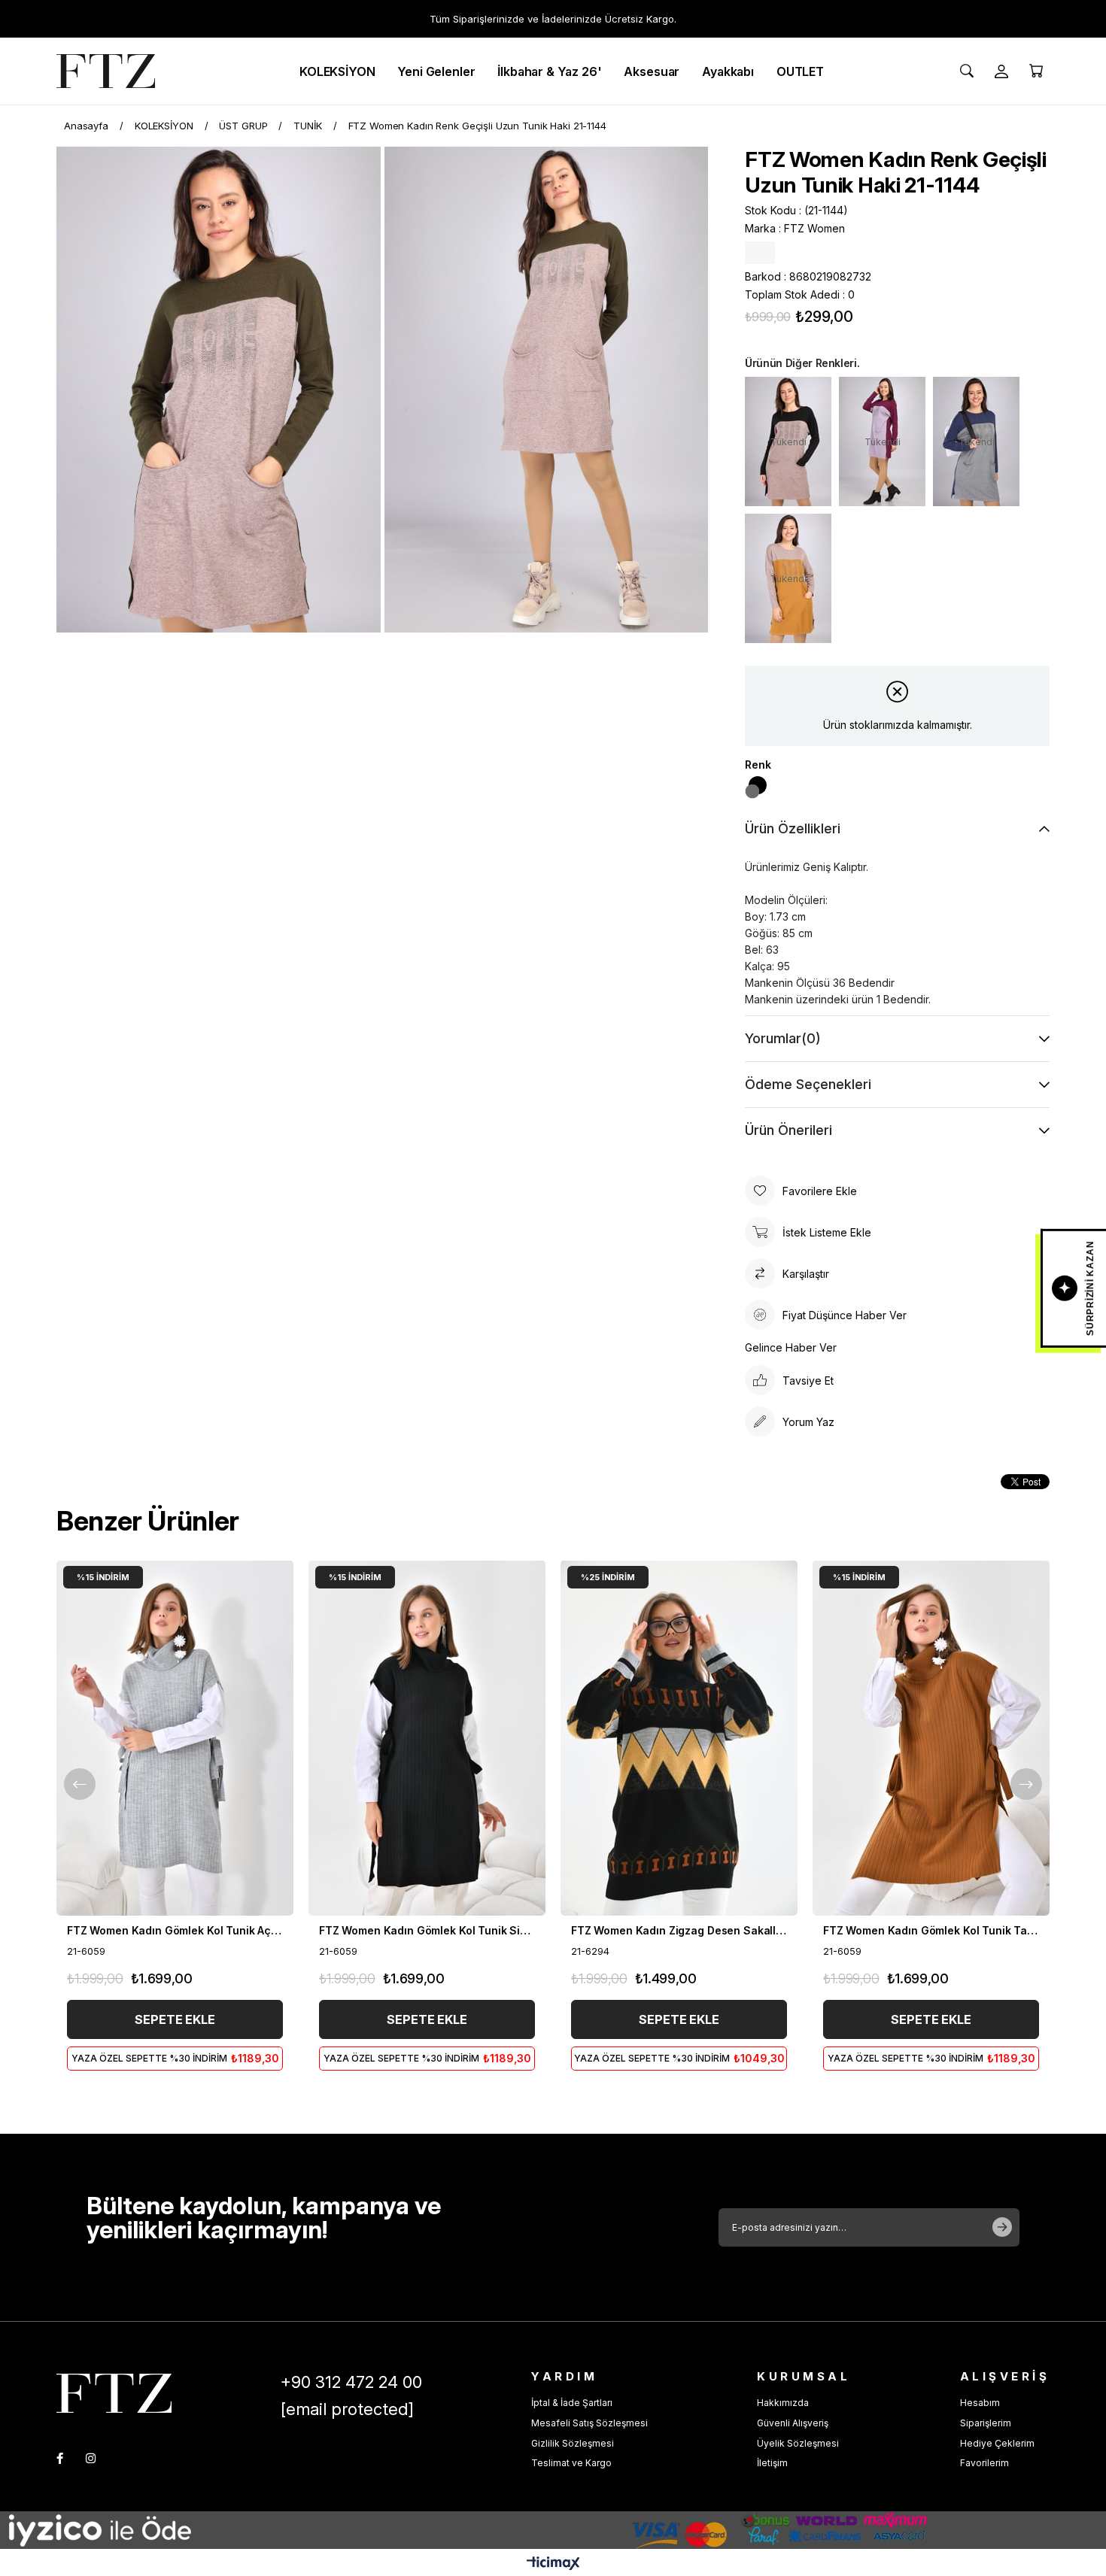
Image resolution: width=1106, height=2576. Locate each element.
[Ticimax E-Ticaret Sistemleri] (553, 2564)
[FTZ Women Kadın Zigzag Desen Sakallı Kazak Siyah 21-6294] (679, 1738)
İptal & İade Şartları (572, 2403)
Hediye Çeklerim (997, 2443)
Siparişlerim (986, 2423)
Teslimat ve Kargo (571, 2463)
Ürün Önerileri (788, 1130)
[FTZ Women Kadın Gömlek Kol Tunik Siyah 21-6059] (427, 1738)
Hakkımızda (783, 2403)
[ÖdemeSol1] (188, 2530)
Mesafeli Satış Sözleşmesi (589, 2423)
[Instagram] (91, 2458)
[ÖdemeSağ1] (741, 2530)
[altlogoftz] (114, 2393)
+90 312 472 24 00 (351, 2382)
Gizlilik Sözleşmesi (573, 2443)
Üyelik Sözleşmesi (798, 2443)
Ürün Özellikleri (793, 828)
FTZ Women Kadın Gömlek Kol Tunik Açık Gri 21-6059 (175, 1930)
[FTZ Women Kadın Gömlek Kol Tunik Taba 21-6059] (931, 1738)
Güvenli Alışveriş (793, 2423)
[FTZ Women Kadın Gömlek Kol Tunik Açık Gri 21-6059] (175, 1738)
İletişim (772, 2463)
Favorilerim (984, 2463)
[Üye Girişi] (1001, 71)
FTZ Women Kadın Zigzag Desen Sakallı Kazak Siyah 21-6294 (679, 1930)
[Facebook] (60, 2458)
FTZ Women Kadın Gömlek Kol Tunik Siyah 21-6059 (427, 1930)
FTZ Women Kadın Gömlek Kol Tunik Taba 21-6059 (931, 1930)
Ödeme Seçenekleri (808, 1084)
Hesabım (980, 2403)
